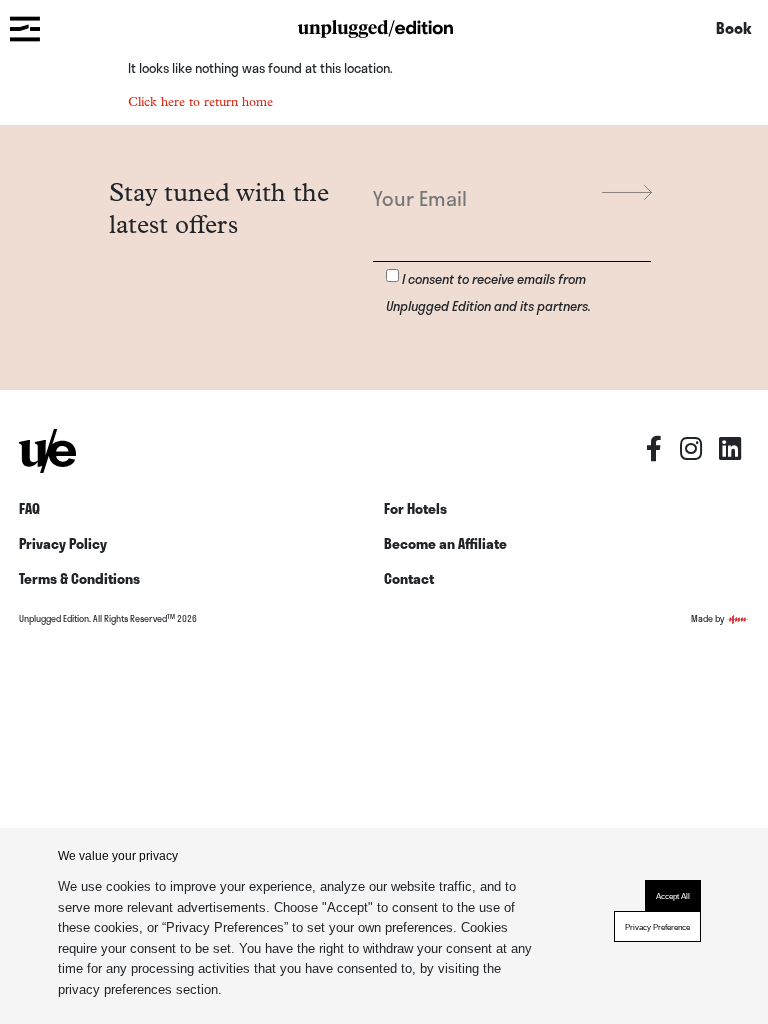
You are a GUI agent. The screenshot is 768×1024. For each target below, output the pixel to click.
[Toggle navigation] (24, 28)
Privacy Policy (63, 543)
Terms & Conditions (79, 578)
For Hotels (415, 508)
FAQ (29, 508)
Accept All (673, 896)
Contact (409, 578)
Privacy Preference (657, 927)
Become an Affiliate (445, 543)
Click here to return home (200, 101)
